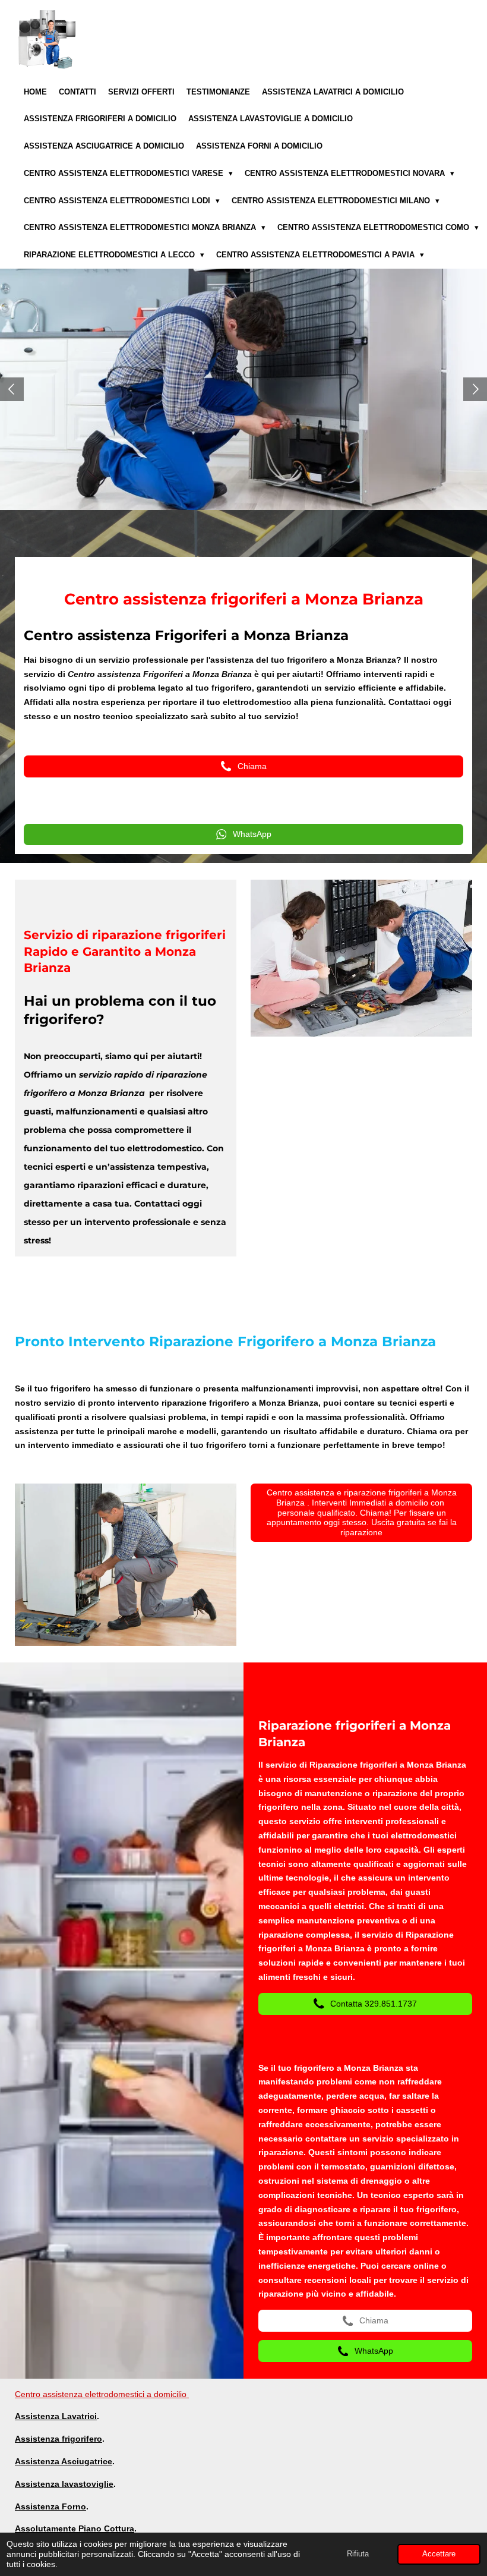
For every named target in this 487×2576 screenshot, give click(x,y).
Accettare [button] (439, 2554)
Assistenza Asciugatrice (64, 2461)
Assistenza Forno (50, 2506)
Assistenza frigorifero (58, 2439)
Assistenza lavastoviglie (64, 2484)
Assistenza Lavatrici (56, 2416)
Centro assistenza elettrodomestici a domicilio (102, 2394)
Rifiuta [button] (358, 2554)
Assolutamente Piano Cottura (75, 2528)
